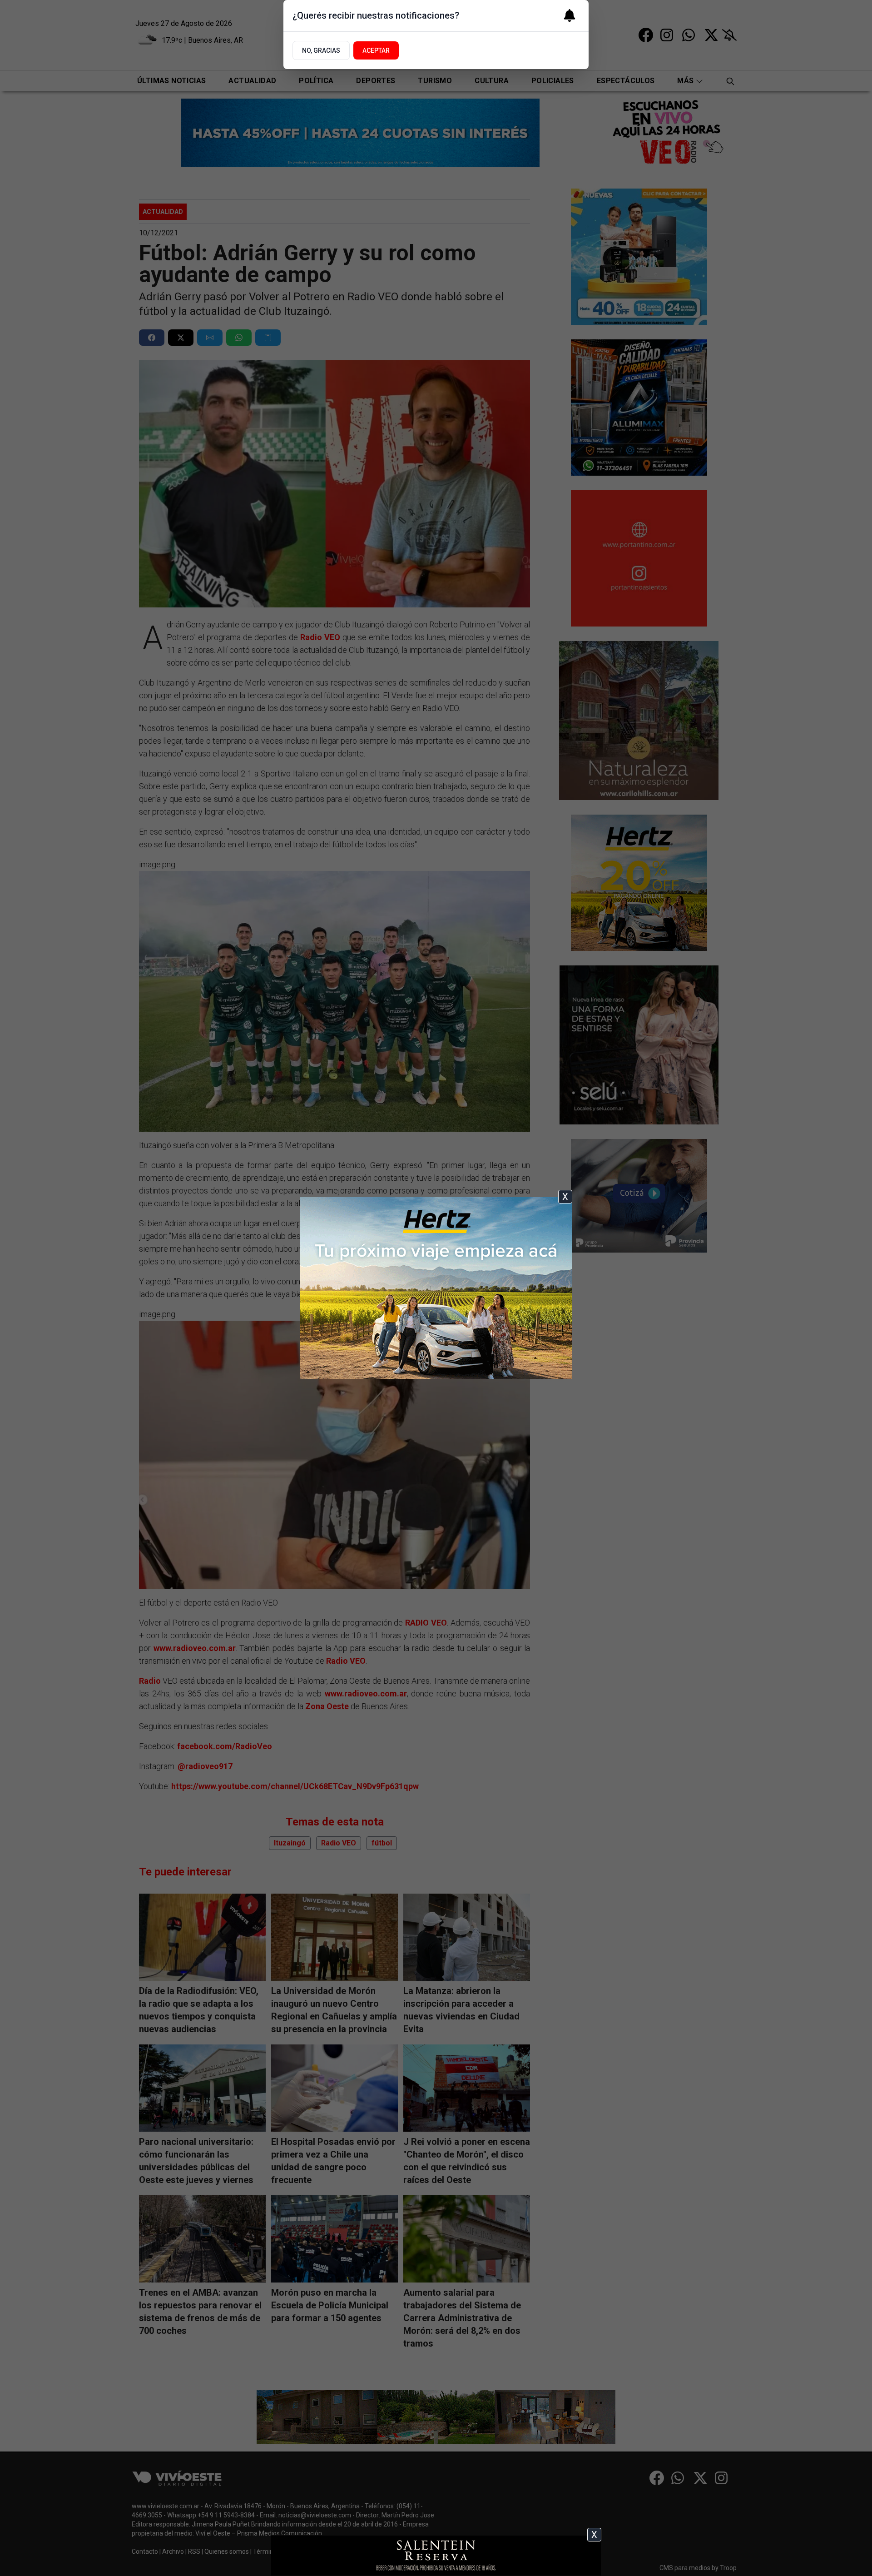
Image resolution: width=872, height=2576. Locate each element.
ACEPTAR (376, 50)
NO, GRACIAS (321, 50)
